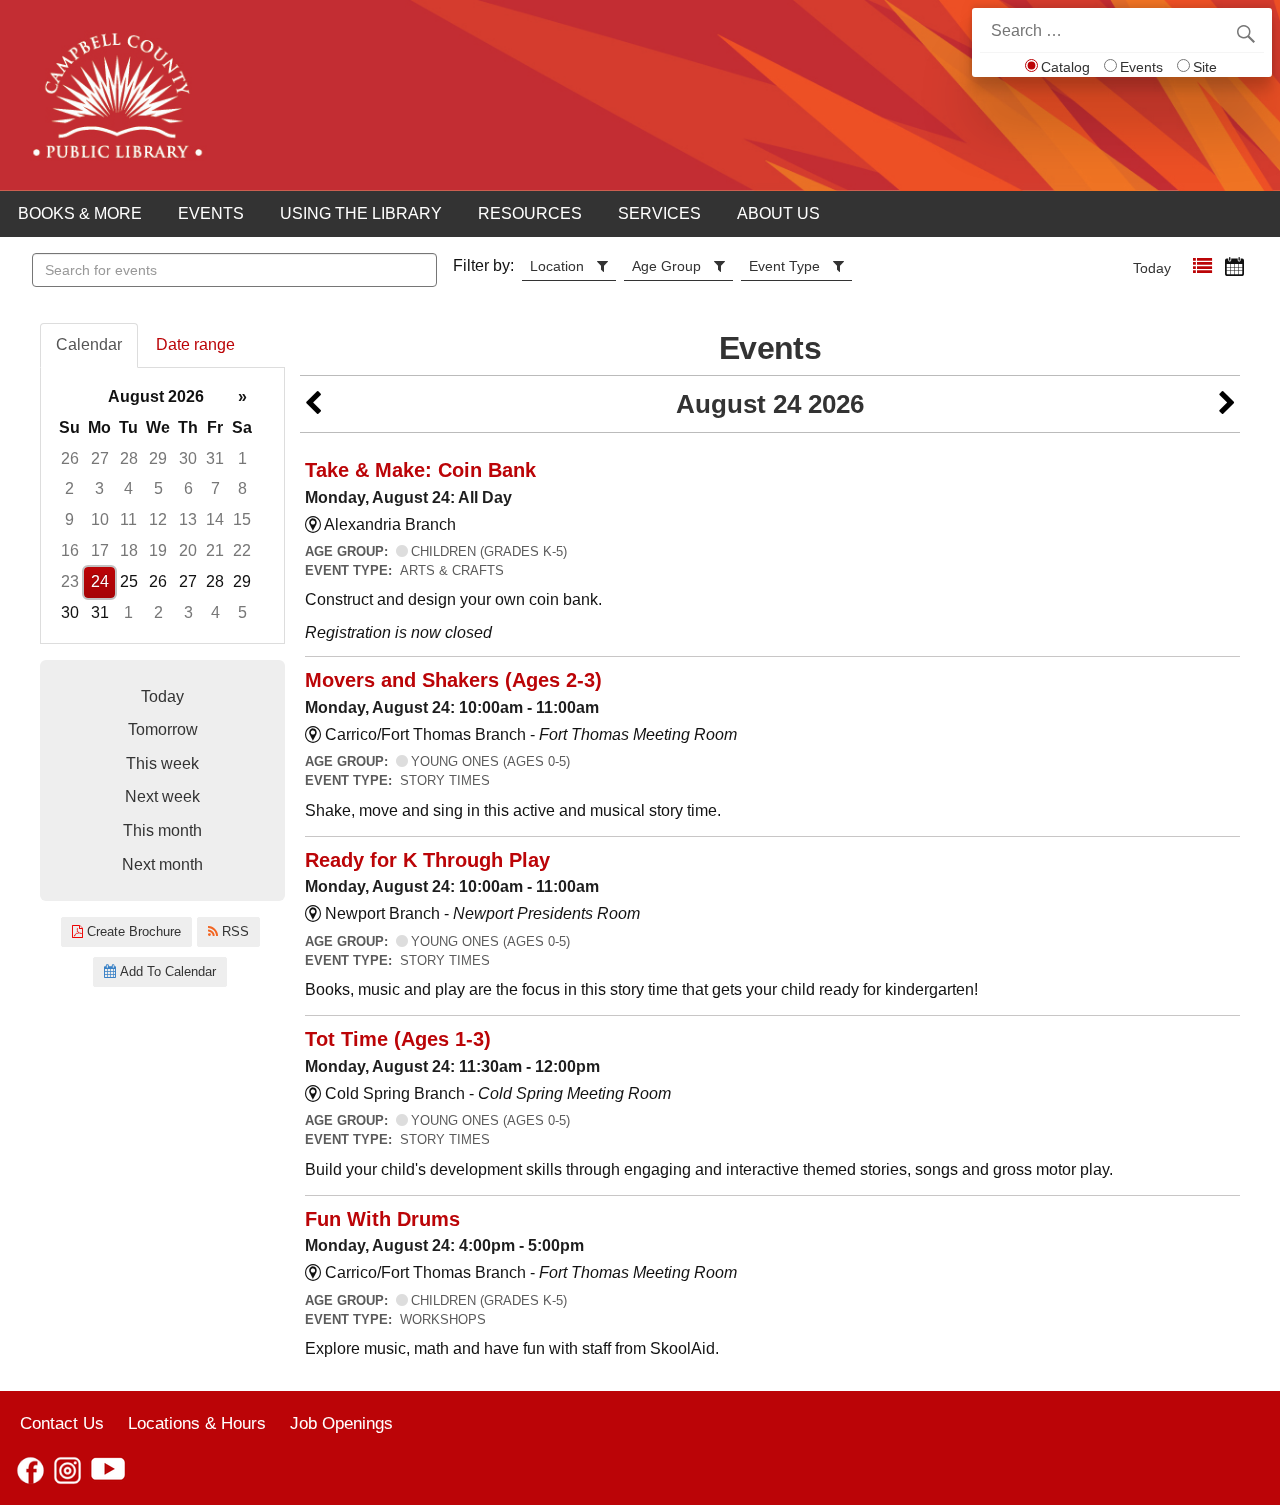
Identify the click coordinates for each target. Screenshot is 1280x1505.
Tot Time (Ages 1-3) (398, 1039)
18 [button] (129, 550)
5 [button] (158, 488)
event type (784, 266)
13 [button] (188, 519)
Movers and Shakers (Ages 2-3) (453, 680)
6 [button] (188, 488)
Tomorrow (163, 729)
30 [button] (188, 458)
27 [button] (100, 458)
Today (1152, 268)
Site (1205, 67)
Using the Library (361, 213)
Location (557, 266)
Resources (530, 213)
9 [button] (69, 519)
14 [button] (215, 519)
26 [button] (70, 458)
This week (162, 763)
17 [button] (100, 550)
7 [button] (215, 488)
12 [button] (158, 519)
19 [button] (158, 550)
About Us (778, 213)
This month (162, 830)
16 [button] (70, 550)
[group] (162, 505)
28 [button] (129, 458)
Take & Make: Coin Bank (420, 470)
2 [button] (69, 488)
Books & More (80, 213)
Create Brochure (132, 931)
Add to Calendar (166, 971)
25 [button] (129, 581)
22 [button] (242, 550)
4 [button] (128, 488)
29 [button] (158, 458)
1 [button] (242, 458)
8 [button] (242, 488)
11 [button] (128, 519)
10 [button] (100, 519)
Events (1141, 67)
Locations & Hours (197, 1423)
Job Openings (341, 1423)
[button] (1202, 266)
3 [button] (99, 488)
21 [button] (215, 550)
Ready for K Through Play (427, 860)
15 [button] (242, 519)
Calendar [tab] (89, 344)
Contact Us (62, 1423)
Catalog (1065, 67)
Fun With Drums (382, 1219)
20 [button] (188, 550)
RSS (233, 931)
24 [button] (100, 581)
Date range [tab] (195, 344)
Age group (666, 266)
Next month (162, 864)
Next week (162, 796)
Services (659, 213)
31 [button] (215, 458)
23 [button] (70, 581)
